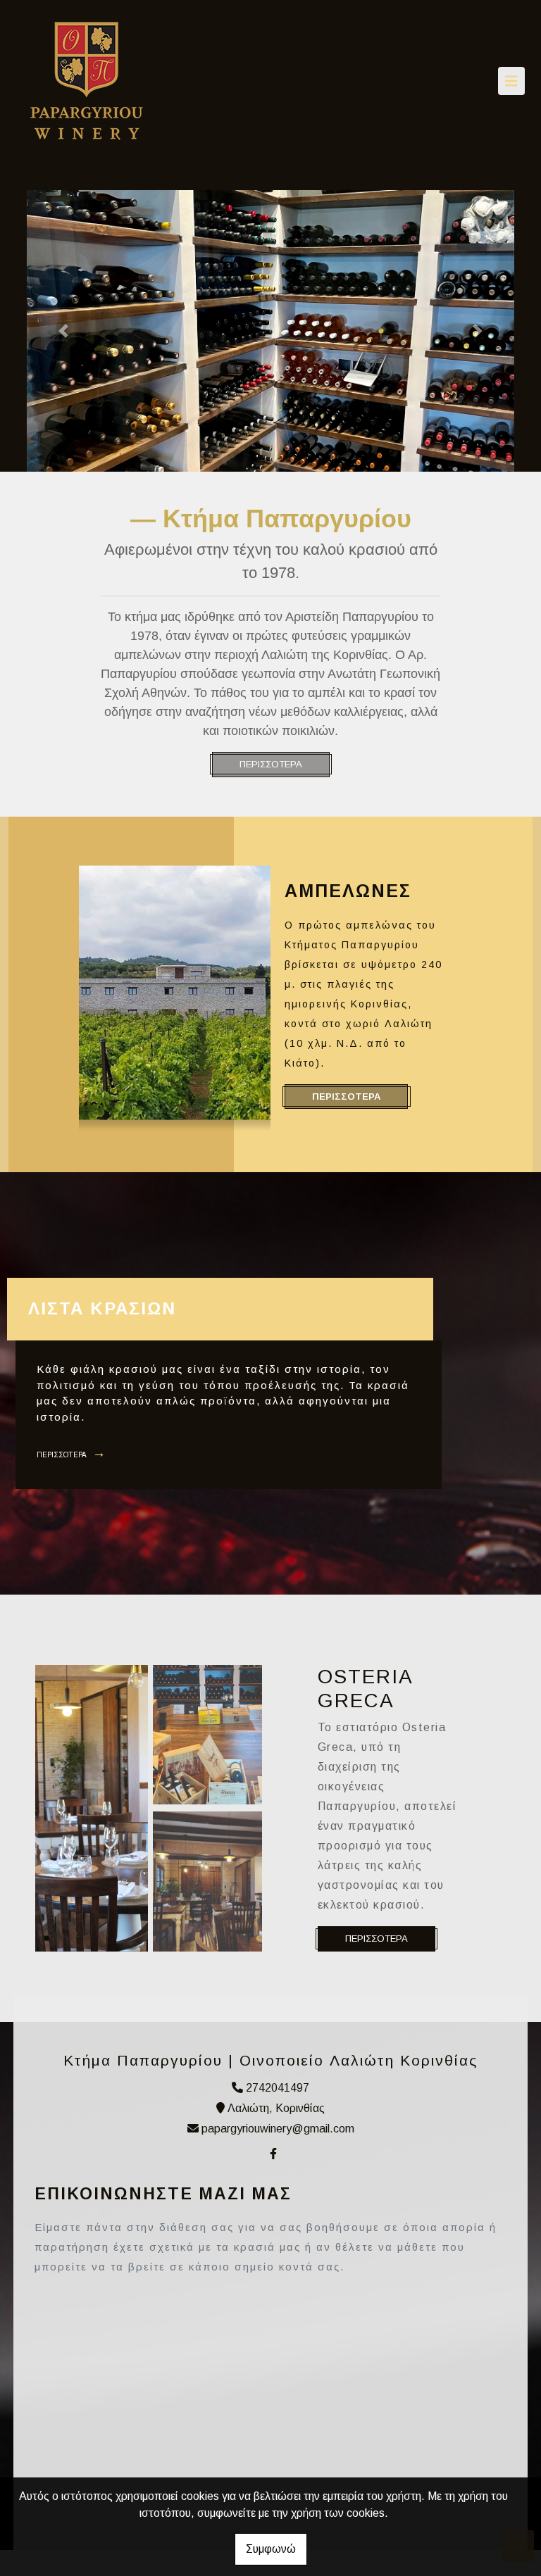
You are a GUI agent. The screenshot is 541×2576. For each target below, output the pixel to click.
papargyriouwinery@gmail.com (278, 2129)
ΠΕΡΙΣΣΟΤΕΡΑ (271, 764)
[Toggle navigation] (511, 81)
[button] (63, 331)
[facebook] (273, 2154)
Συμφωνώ (271, 2549)
